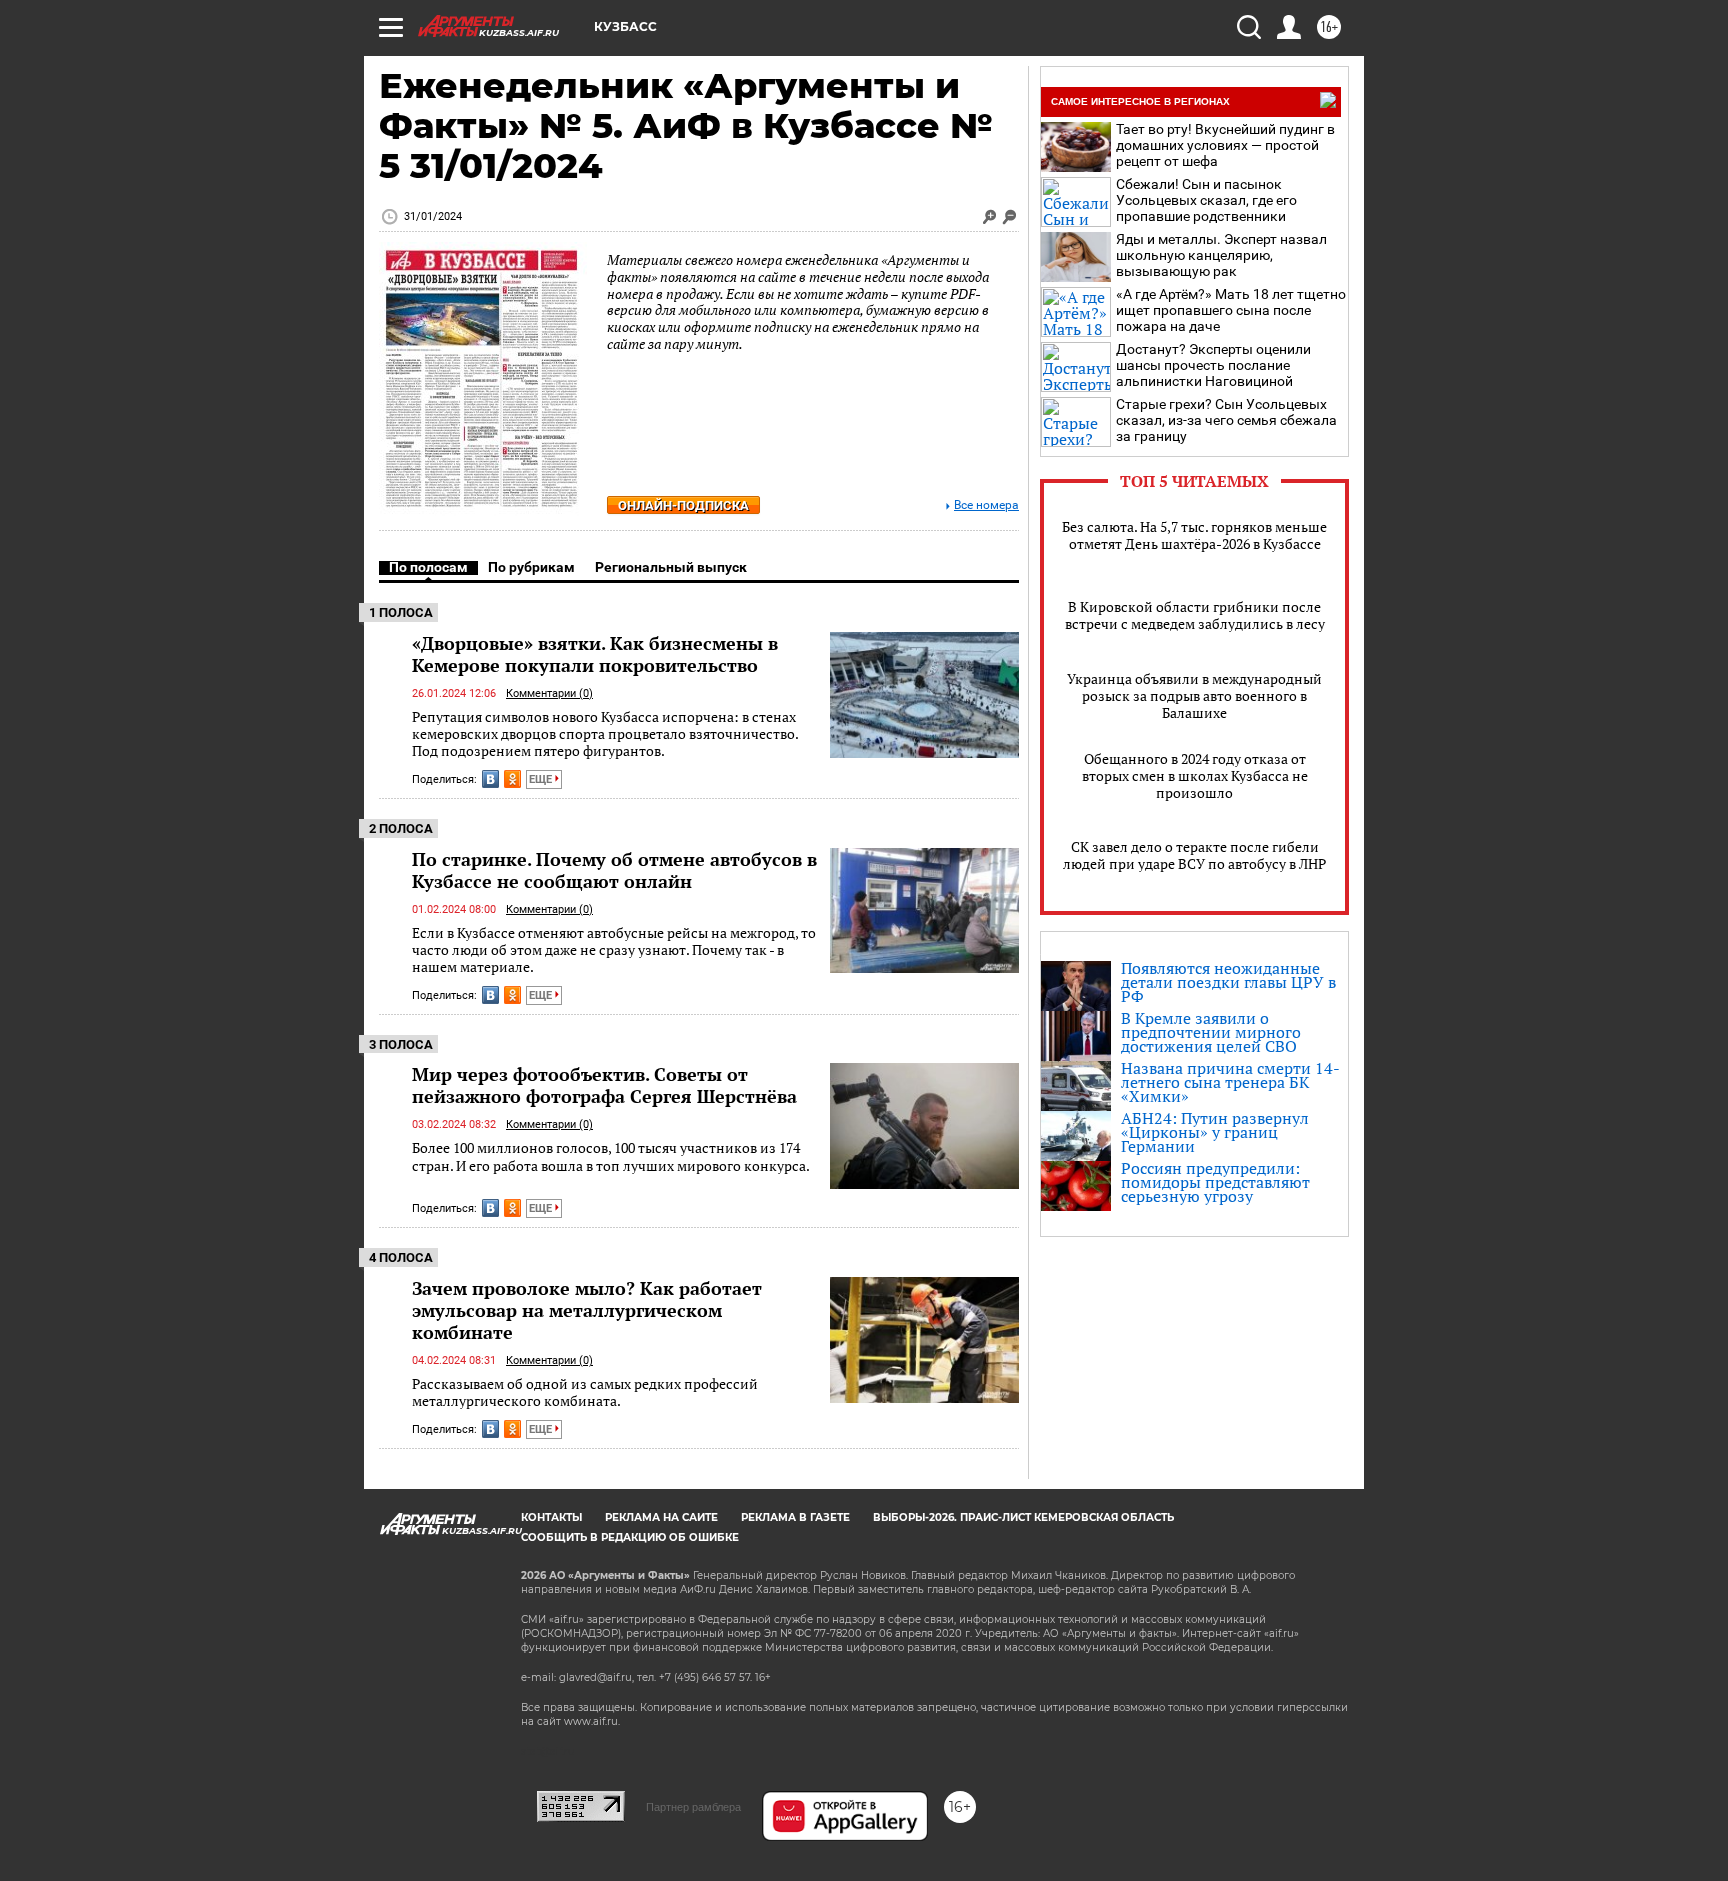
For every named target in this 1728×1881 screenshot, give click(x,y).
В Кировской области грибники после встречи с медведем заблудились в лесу (1195, 615)
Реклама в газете (795, 1517)
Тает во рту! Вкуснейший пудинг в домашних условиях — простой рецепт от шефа (1225, 145)
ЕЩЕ (542, 779)
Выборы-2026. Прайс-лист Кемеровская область (1023, 1517)
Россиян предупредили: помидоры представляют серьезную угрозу (1215, 1182)
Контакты (551, 1517)
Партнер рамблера (693, 1807)
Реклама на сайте (661, 1517)
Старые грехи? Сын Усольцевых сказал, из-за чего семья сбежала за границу (1226, 420)
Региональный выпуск (671, 567)
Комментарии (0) (549, 693)
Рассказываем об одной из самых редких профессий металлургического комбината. (585, 1392)
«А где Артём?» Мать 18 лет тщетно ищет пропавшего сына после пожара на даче (1231, 310)
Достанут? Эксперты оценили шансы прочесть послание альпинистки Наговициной (1213, 365)
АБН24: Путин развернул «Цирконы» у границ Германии (1215, 1132)
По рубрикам (531, 567)
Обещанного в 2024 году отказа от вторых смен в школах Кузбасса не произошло (1195, 775)
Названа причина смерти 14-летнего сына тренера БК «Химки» (1230, 1082)
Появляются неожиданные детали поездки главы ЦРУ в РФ (1228, 982)
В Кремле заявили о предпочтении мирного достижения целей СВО (1211, 1032)
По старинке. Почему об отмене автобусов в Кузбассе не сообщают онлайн (614, 870)
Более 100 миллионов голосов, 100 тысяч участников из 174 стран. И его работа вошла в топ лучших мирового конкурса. (611, 1156)
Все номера (986, 505)
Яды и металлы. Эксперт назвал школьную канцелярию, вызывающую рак (1221, 255)
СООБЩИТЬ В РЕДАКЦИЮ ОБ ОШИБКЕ (630, 1537)
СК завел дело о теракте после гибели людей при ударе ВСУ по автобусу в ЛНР (1194, 855)
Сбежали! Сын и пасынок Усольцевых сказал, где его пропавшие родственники (1206, 200)
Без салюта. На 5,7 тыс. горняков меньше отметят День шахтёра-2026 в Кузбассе (1194, 535)
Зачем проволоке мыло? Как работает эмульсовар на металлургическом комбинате (587, 1310)
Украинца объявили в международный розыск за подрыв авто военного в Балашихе (1194, 695)
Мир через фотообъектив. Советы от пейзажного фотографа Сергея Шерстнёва (604, 1085)
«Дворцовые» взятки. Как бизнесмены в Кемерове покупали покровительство (595, 654)
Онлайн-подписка (683, 505)
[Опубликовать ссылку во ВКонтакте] (490, 779)
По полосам (428, 567)
